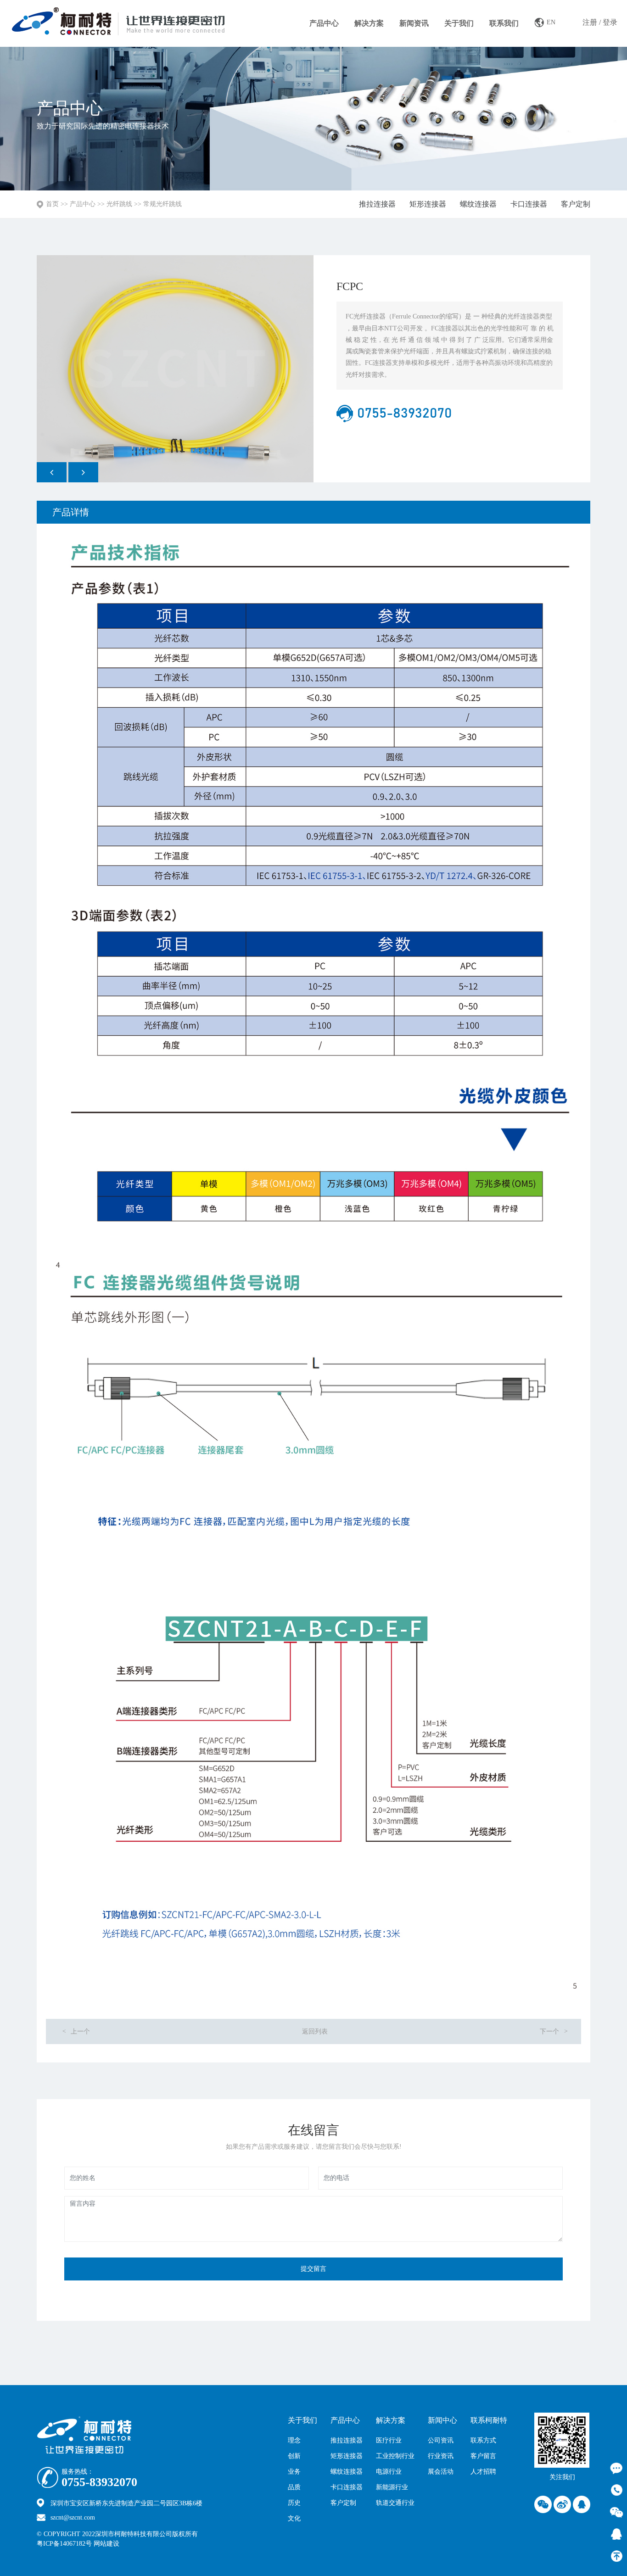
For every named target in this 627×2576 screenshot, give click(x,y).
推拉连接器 (377, 204)
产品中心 (324, 23)
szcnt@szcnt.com (73, 2517)
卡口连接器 (529, 204)
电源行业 (389, 2472)
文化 (294, 2518)
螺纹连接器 (478, 204)
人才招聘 (483, 2472)
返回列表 (315, 2031)
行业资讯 (441, 2456)
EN (551, 22)
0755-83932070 (99, 2482)
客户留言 (483, 2456)
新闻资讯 (414, 23)
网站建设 (126, 2544)
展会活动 (441, 2472)
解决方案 (369, 23)
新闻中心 (442, 2420)
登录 (610, 22)
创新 (294, 2456)
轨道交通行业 (395, 2503)
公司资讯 (441, 2440)
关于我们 (459, 23)
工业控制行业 (395, 2456)
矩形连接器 (428, 204)
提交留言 (313, 2269)
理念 (294, 2440)
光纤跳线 (119, 204)
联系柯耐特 (489, 2420)
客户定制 (576, 204)
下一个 (554, 2031)
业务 (294, 2472)
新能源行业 (392, 2487)
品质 (294, 2487)
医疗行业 (389, 2440)
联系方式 (483, 2440)
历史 (294, 2503)
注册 (590, 22)
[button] (52, 472)
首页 (52, 204)
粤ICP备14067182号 (64, 2544)
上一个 (76, 2031)
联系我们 (504, 23)
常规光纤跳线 (162, 204)
